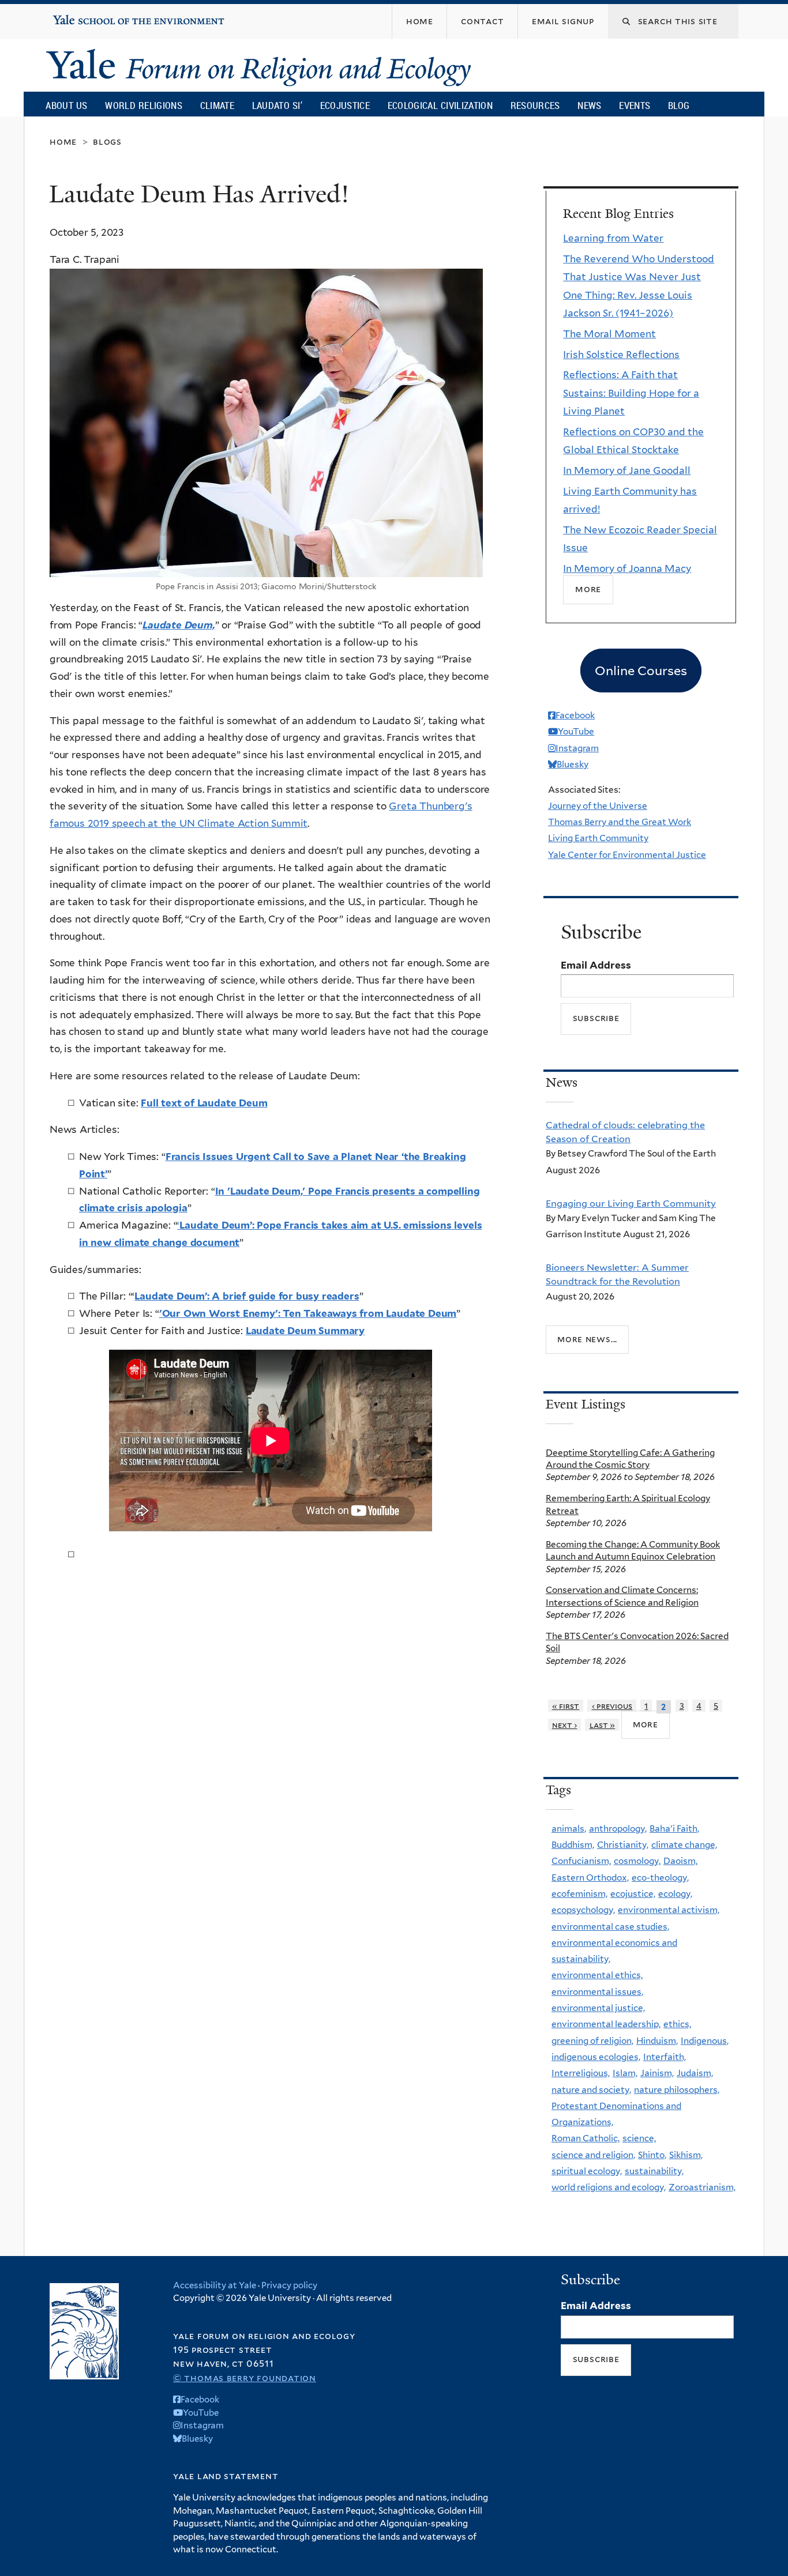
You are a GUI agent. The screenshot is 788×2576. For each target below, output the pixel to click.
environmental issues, (597, 1992)
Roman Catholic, (586, 2138)
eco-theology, (660, 1878)
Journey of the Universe (598, 806)
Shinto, (652, 2155)
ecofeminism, (579, 1894)
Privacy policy (289, 2285)
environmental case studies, (610, 1927)
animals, (569, 1829)
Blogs (107, 142)
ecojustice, (633, 1894)
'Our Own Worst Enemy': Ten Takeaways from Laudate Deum (308, 1313)
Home (63, 142)
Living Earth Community (598, 838)
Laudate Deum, (179, 625)
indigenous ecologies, (596, 2057)
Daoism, (680, 1861)
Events (635, 105)
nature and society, (591, 2090)
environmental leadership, (606, 2024)
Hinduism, (657, 2041)
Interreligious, (581, 2073)
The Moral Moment (609, 334)
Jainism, (657, 2073)
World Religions (144, 105)
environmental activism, (669, 1910)
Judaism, (695, 2073)
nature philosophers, (677, 2090)
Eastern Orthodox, (590, 1878)
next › (565, 1725)
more (646, 1724)
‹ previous (612, 1706)
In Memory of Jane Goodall (627, 470)
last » (603, 1725)
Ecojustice (345, 105)
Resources (535, 105)
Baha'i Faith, (674, 1829)
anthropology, (618, 1829)
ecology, (675, 1894)
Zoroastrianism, (702, 2187)
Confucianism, (581, 1861)
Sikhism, (686, 2155)
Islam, (625, 2073)
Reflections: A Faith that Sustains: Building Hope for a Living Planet (631, 393)
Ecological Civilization (440, 105)
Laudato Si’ (277, 105)
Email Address (596, 965)
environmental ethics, (597, 1975)
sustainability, (654, 2171)
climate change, (684, 1845)
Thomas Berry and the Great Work (620, 822)
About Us (66, 105)
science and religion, (593, 2155)
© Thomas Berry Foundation (245, 2378)
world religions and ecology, (609, 2187)
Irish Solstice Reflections (621, 355)
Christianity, (623, 1845)
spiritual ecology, (587, 2171)
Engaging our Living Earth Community (631, 1203)
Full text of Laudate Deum (204, 1103)
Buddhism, (573, 1845)
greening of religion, (592, 2041)
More (588, 590)
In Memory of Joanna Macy (627, 568)
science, (639, 2138)
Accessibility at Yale (215, 2285)
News (589, 105)
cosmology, (637, 1861)
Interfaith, (665, 2057)
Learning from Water (613, 238)
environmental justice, (598, 2008)
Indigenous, (705, 2041)
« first (566, 1706)
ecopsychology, (583, 1910)
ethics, (677, 2024)
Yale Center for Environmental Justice (627, 855)
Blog (679, 105)
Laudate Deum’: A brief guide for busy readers (247, 1296)
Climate (217, 105)
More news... (587, 1339)
